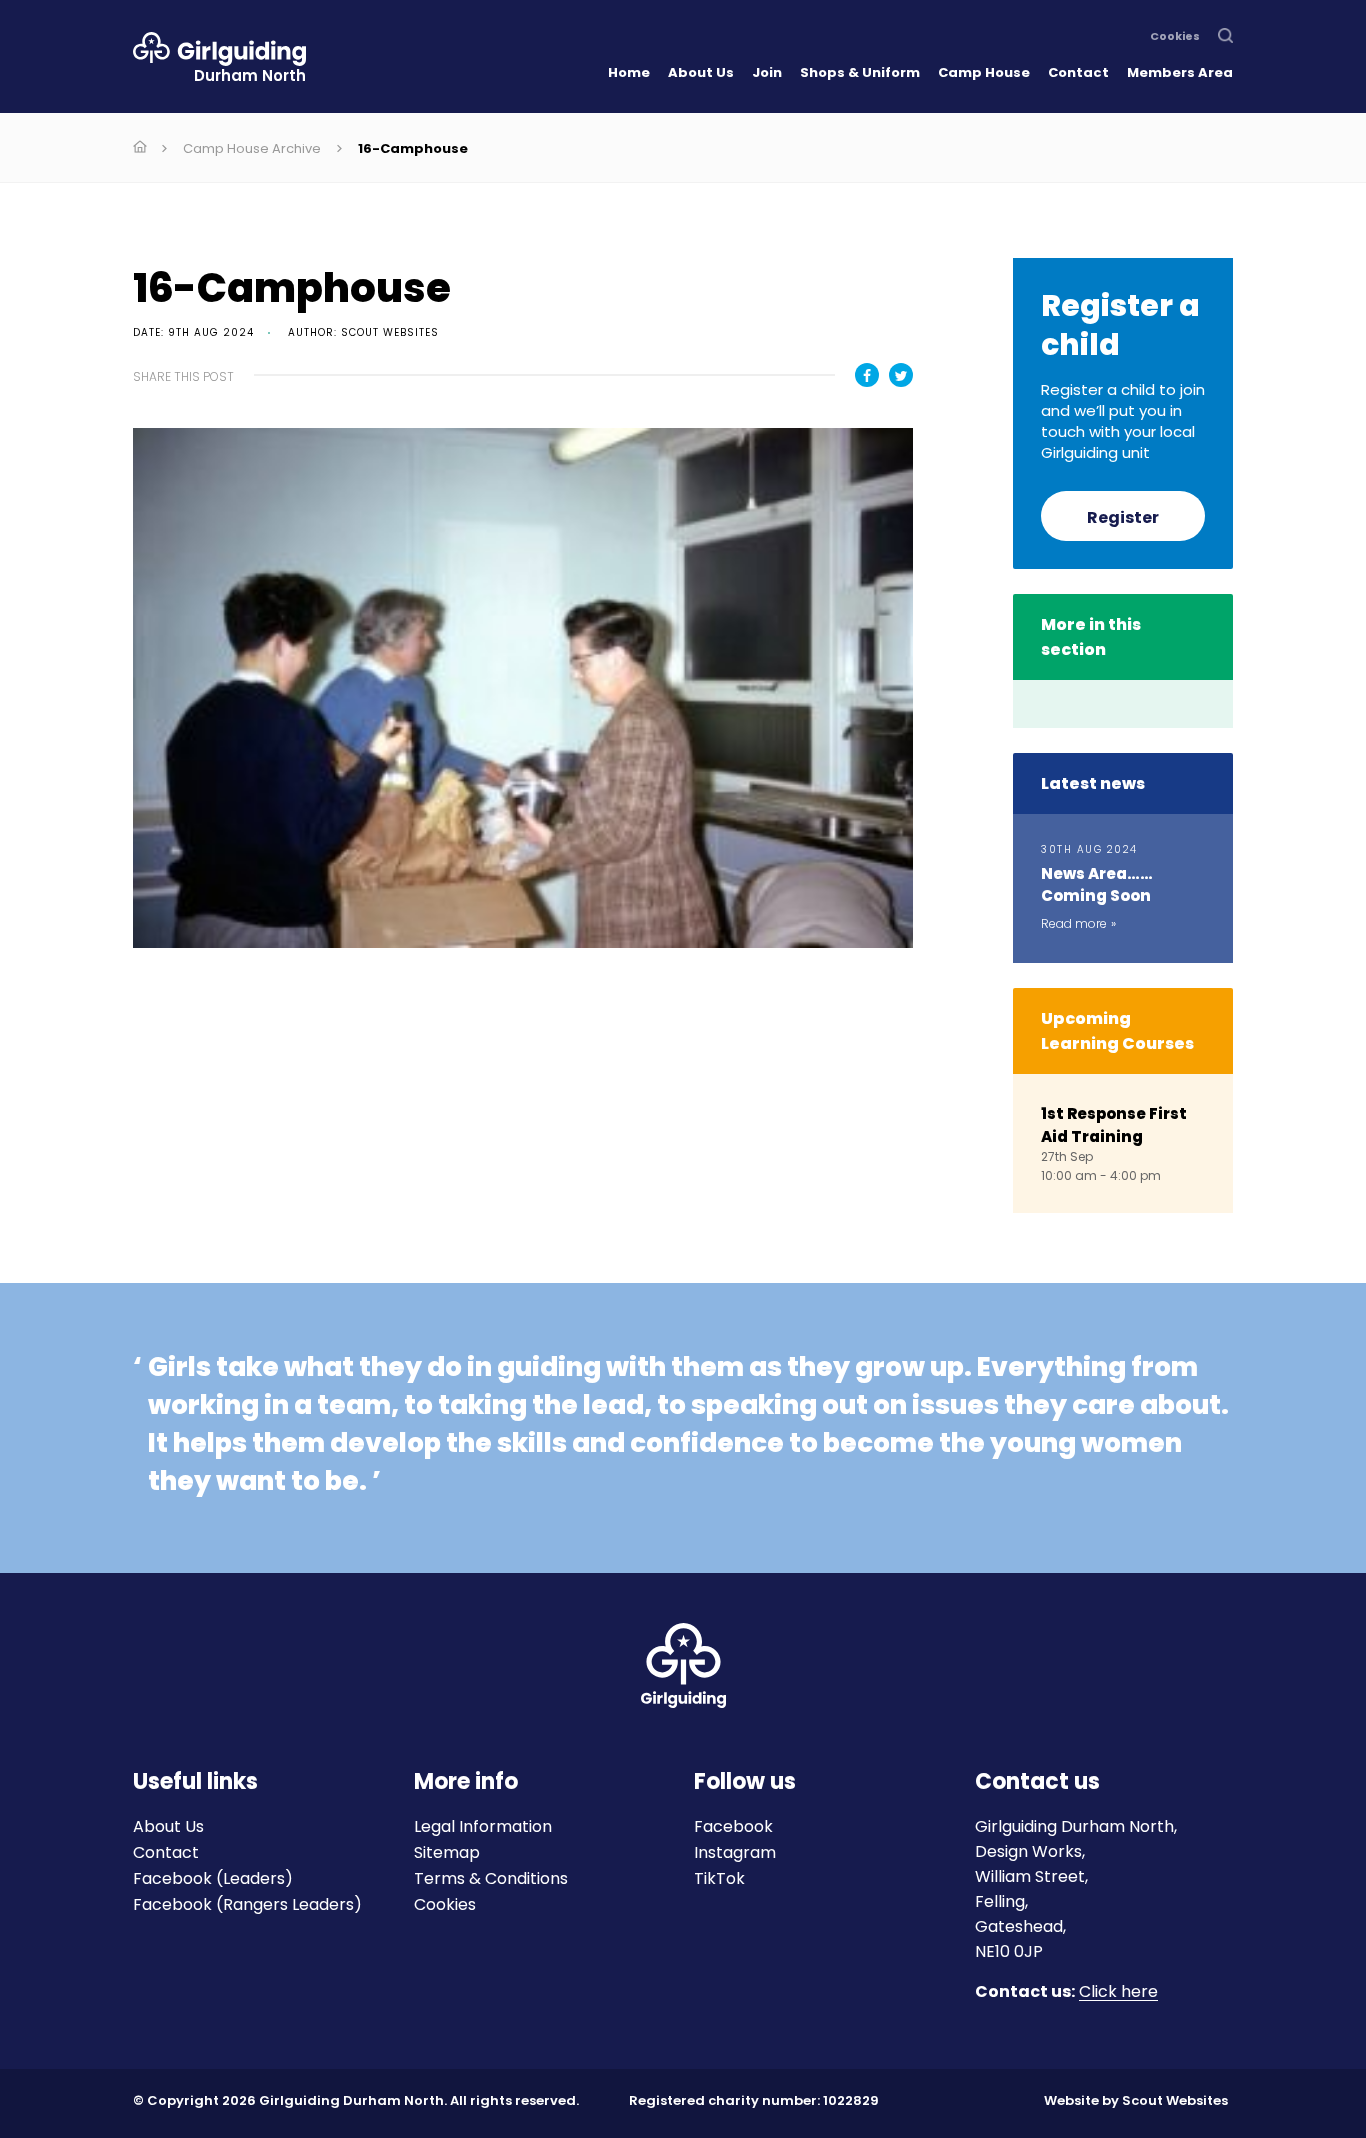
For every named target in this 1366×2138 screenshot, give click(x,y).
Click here (1118, 1992)
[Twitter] (901, 375)
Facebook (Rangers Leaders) (247, 1904)
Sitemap (447, 1852)
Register (1123, 517)
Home (629, 72)
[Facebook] (867, 375)
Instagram (735, 1852)
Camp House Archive (252, 148)
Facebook (733, 1826)
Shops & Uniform (860, 72)
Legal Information (483, 1826)
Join (767, 72)
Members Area (1180, 72)
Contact (1078, 72)
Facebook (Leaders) (213, 1878)
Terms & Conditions (491, 1878)
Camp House (984, 72)
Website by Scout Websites (1136, 2100)
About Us (701, 72)
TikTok (719, 1878)
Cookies (1175, 37)
